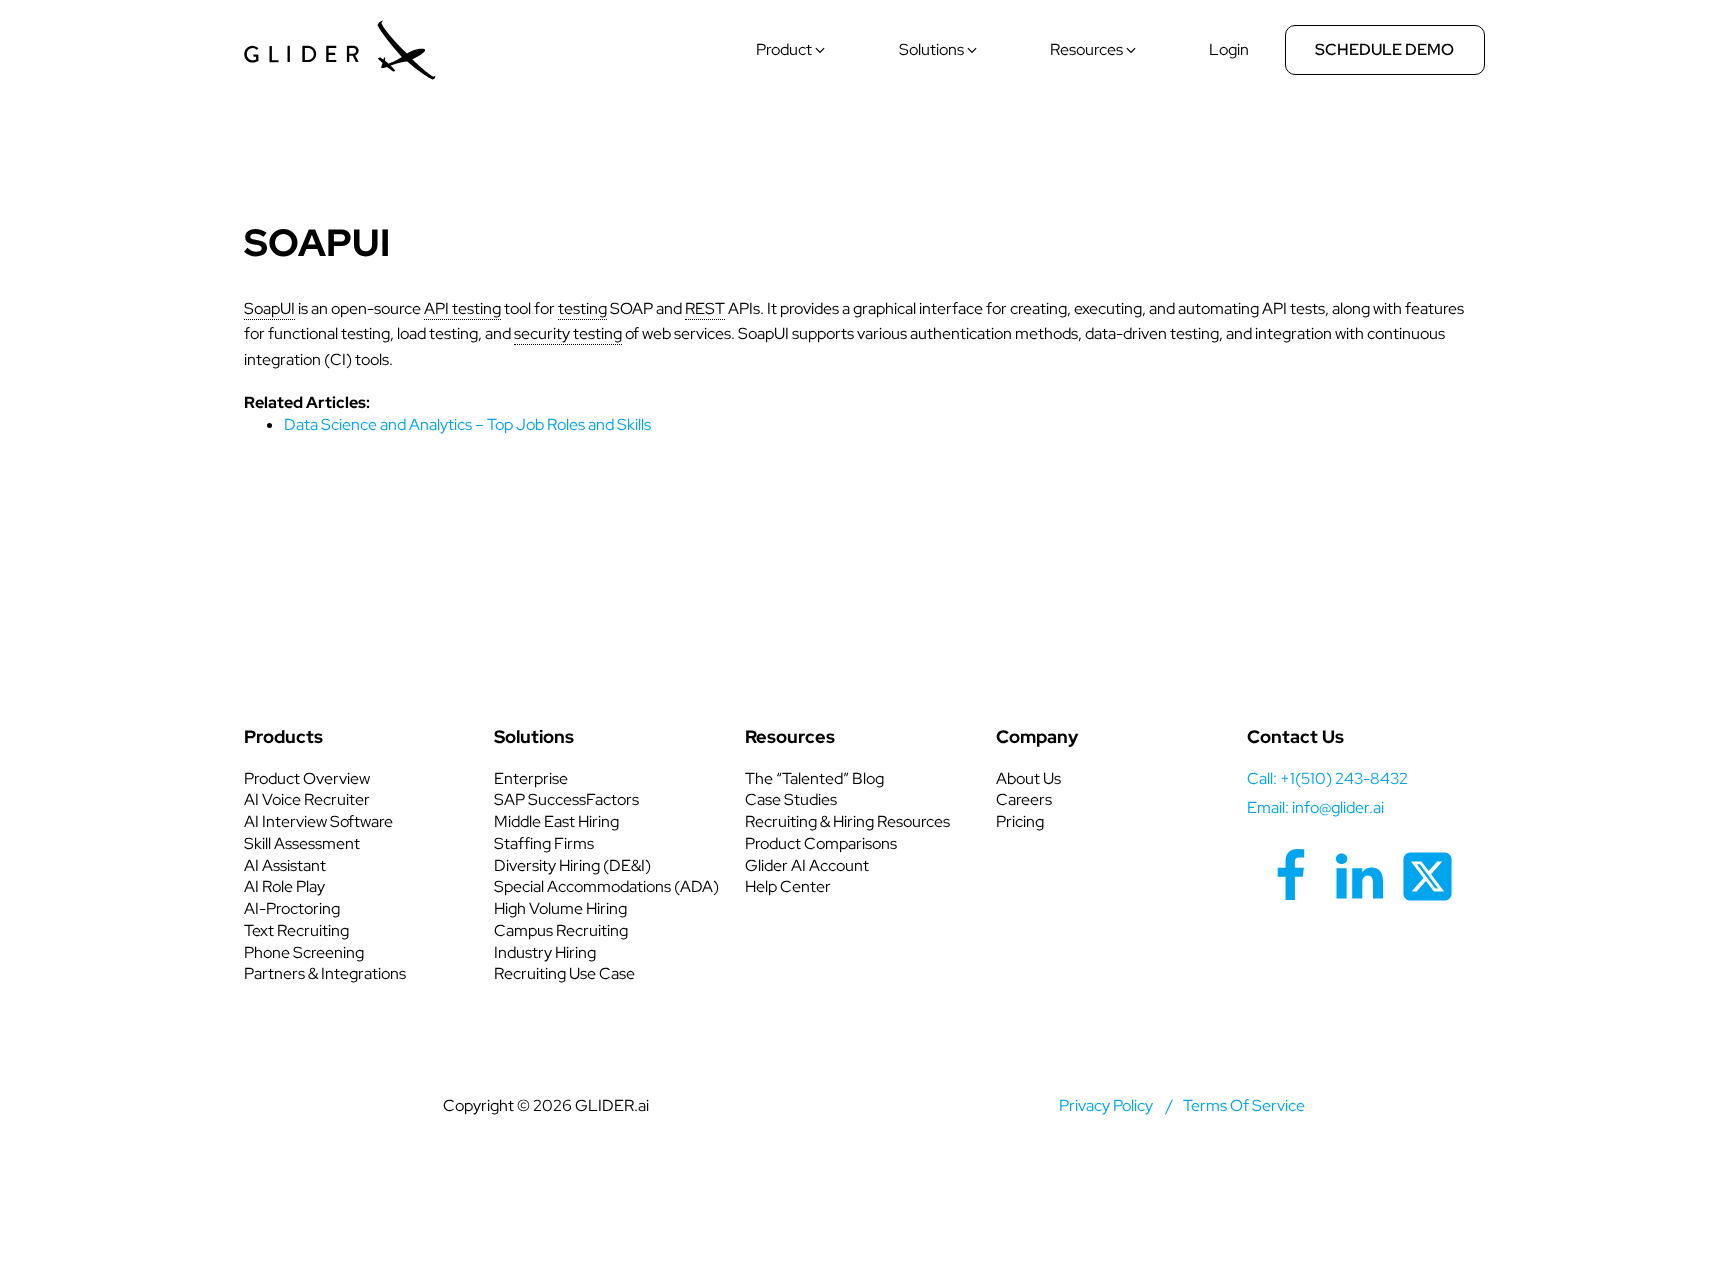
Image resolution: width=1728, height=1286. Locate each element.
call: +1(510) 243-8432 (1327, 778)
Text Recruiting (296, 930)
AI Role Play (284, 886)
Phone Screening (304, 952)
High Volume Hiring (560, 908)
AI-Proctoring (292, 908)
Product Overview (307, 778)
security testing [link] (568, 333)
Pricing (1020, 821)
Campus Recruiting (561, 930)
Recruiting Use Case (564, 973)
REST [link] (705, 308)
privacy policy (1106, 1105)
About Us (1028, 778)
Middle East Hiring (556, 821)
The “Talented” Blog (814, 778)
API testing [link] (462, 308)
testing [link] (582, 308)
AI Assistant (285, 865)
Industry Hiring (545, 952)
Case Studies (791, 799)
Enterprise (531, 778)
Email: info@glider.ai (1315, 807)
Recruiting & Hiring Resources (847, 821)
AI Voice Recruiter (307, 799)
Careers (1024, 799)
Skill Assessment (302, 843)
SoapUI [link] (269, 308)
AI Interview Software (318, 821)
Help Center (788, 886)
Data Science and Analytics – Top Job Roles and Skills (467, 424)
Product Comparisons (821, 843)
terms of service (1244, 1105)
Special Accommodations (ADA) (606, 886)
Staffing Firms (544, 843)
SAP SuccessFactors (566, 799)
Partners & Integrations (325, 973)
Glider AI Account (807, 865)
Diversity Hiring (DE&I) (572, 865)
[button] (792, 50)
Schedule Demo (1384, 49)
